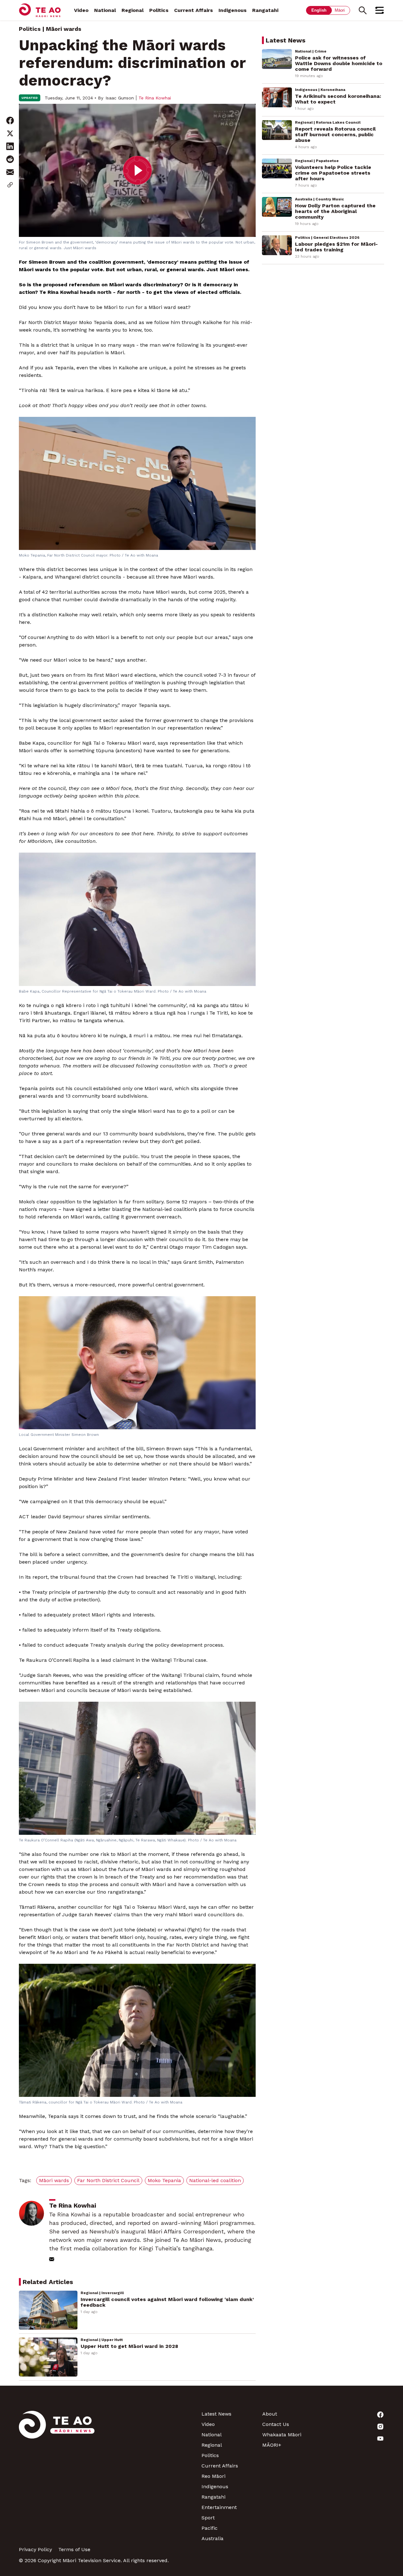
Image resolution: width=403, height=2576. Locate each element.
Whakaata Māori (282, 2435)
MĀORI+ (272, 2445)
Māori (340, 10)
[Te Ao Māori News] (57, 2476)
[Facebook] (354, 2415)
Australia (213, 2538)
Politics (159, 10)
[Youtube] (354, 2439)
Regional (133, 10)
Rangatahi (265, 10)
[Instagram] (354, 2427)
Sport (208, 2518)
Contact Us (276, 2424)
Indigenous (233, 10)
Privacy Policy (35, 2549)
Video (81, 10)
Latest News (216, 2414)
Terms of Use (74, 2549)
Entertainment (219, 2507)
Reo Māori (213, 2476)
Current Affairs (193, 10)
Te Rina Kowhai (155, 98)
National (105, 10)
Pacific (210, 2528)
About (270, 2414)
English (319, 10)
